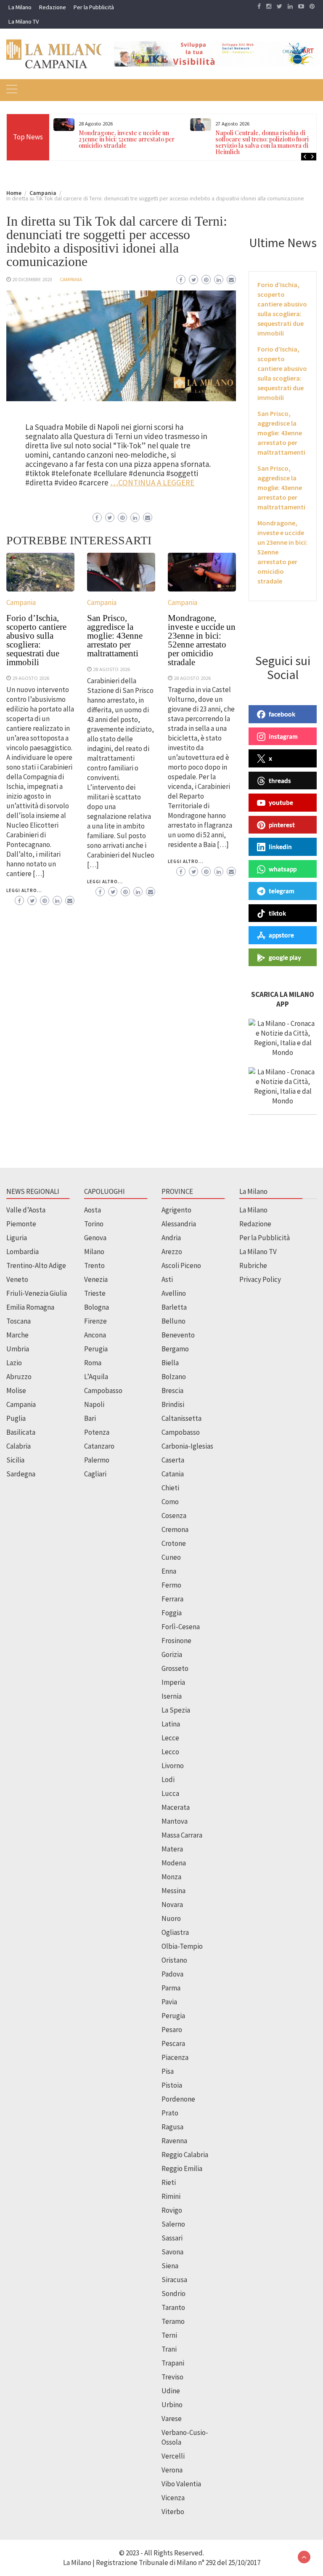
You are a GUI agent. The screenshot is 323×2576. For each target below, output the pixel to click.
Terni (169, 2335)
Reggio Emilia (182, 2168)
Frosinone (176, 1641)
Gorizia (172, 1654)
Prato (170, 2113)
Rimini (171, 2196)
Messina (173, 1891)
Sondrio (173, 2294)
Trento (94, 1265)
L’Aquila (96, 1377)
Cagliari (95, 1474)
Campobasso (103, 1391)
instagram (283, 736)
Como (170, 1502)
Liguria (17, 1238)
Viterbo (173, 2512)
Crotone (174, 1543)
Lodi (168, 1779)
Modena (174, 1863)
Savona (172, 2252)
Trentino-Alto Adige (36, 1265)
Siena (170, 2266)
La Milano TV (24, 21)
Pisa (168, 2071)
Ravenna (174, 2141)
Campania (71, 279)
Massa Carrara (182, 1835)
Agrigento (176, 1210)
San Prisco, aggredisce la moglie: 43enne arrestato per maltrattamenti (115, 636)
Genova (95, 1238)
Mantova (175, 1821)
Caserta (173, 1460)
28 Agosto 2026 (111, 669)
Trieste (95, 1293)
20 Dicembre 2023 (32, 279)
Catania (173, 1474)
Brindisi (173, 1404)
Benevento (178, 1335)
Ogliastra (175, 1932)
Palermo (97, 1460)
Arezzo (172, 1252)
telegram (282, 891)
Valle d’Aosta (26, 1210)
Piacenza (175, 2057)
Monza (171, 1877)
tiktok (277, 913)
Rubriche (253, 1265)
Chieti (170, 1488)
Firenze (95, 1321)
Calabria (19, 1446)
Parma (171, 1988)
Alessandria (179, 1224)
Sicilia (15, 1460)
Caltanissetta (181, 1418)
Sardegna (21, 1474)
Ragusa (172, 2127)
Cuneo (171, 1557)
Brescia (172, 1391)
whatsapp (283, 869)
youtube (281, 802)
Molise (16, 1391)
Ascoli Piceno (181, 1265)
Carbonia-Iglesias (187, 1446)
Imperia (173, 1682)
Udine (171, 2391)
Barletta (174, 1307)
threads (280, 781)
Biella (170, 1363)
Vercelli (173, 2456)
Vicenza (173, 2498)
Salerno (173, 2224)
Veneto (17, 1279)
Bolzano (174, 1377)
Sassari (172, 2238)
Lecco (170, 1752)
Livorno (173, 1766)
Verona (172, 2470)
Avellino (174, 1293)
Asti (167, 1279)
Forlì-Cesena (181, 1627)
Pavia (169, 2002)
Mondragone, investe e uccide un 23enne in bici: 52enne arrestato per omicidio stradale (127, 139)
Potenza (97, 1432)
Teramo (173, 2321)
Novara (172, 1905)
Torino (94, 1224)
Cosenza (174, 1516)
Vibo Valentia (181, 2484)
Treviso (172, 2377)
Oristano (174, 1960)
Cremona (175, 1529)
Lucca (170, 1793)
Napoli (94, 1404)
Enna (169, 1571)
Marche (17, 1335)
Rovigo (172, 2210)
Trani (169, 2349)
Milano (94, 1252)
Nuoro (171, 1918)
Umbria (18, 1349)
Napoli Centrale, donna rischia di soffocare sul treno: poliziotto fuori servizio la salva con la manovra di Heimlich (262, 142)
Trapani (173, 2363)
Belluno (173, 1321)
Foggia (172, 1613)
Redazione (53, 7)
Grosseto (175, 1668)
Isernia (172, 1696)
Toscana (19, 1321)
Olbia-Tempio (182, 1946)
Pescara (173, 2043)
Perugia (96, 1349)
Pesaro (172, 2030)
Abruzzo (19, 1377)
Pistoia (172, 2085)
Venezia (96, 1279)
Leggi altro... (24, 890)
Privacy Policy (260, 1279)
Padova (172, 1974)
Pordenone (178, 2099)
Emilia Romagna (30, 1307)
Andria (171, 1238)
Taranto (173, 2307)
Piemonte (21, 1224)
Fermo (171, 1585)
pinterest (282, 825)
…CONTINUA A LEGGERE (152, 482)
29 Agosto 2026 (31, 678)
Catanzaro (99, 1446)
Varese (172, 2419)
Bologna (97, 1307)
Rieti (169, 2182)
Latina (171, 1724)
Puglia (16, 1418)
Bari (90, 1418)
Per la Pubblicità (94, 7)
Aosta (93, 1210)
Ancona (95, 1335)
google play (285, 957)
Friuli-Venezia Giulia (37, 1293)
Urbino (172, 2405)
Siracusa (174, 2280)
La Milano (20, 7)
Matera (172, 1849)
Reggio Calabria (185, 2155)
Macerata (176, 1807)
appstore (281, 935)
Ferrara (172, 1599)
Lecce (170, 1738)
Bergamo (175, 1349)
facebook (282, 714)
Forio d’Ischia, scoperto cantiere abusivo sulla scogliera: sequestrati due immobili (36, 640)
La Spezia (176, 1710)
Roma (93, 1363)
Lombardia (23, 1252)
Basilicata (21, 1432)
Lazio (14, 1363)
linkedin (280, 847)
